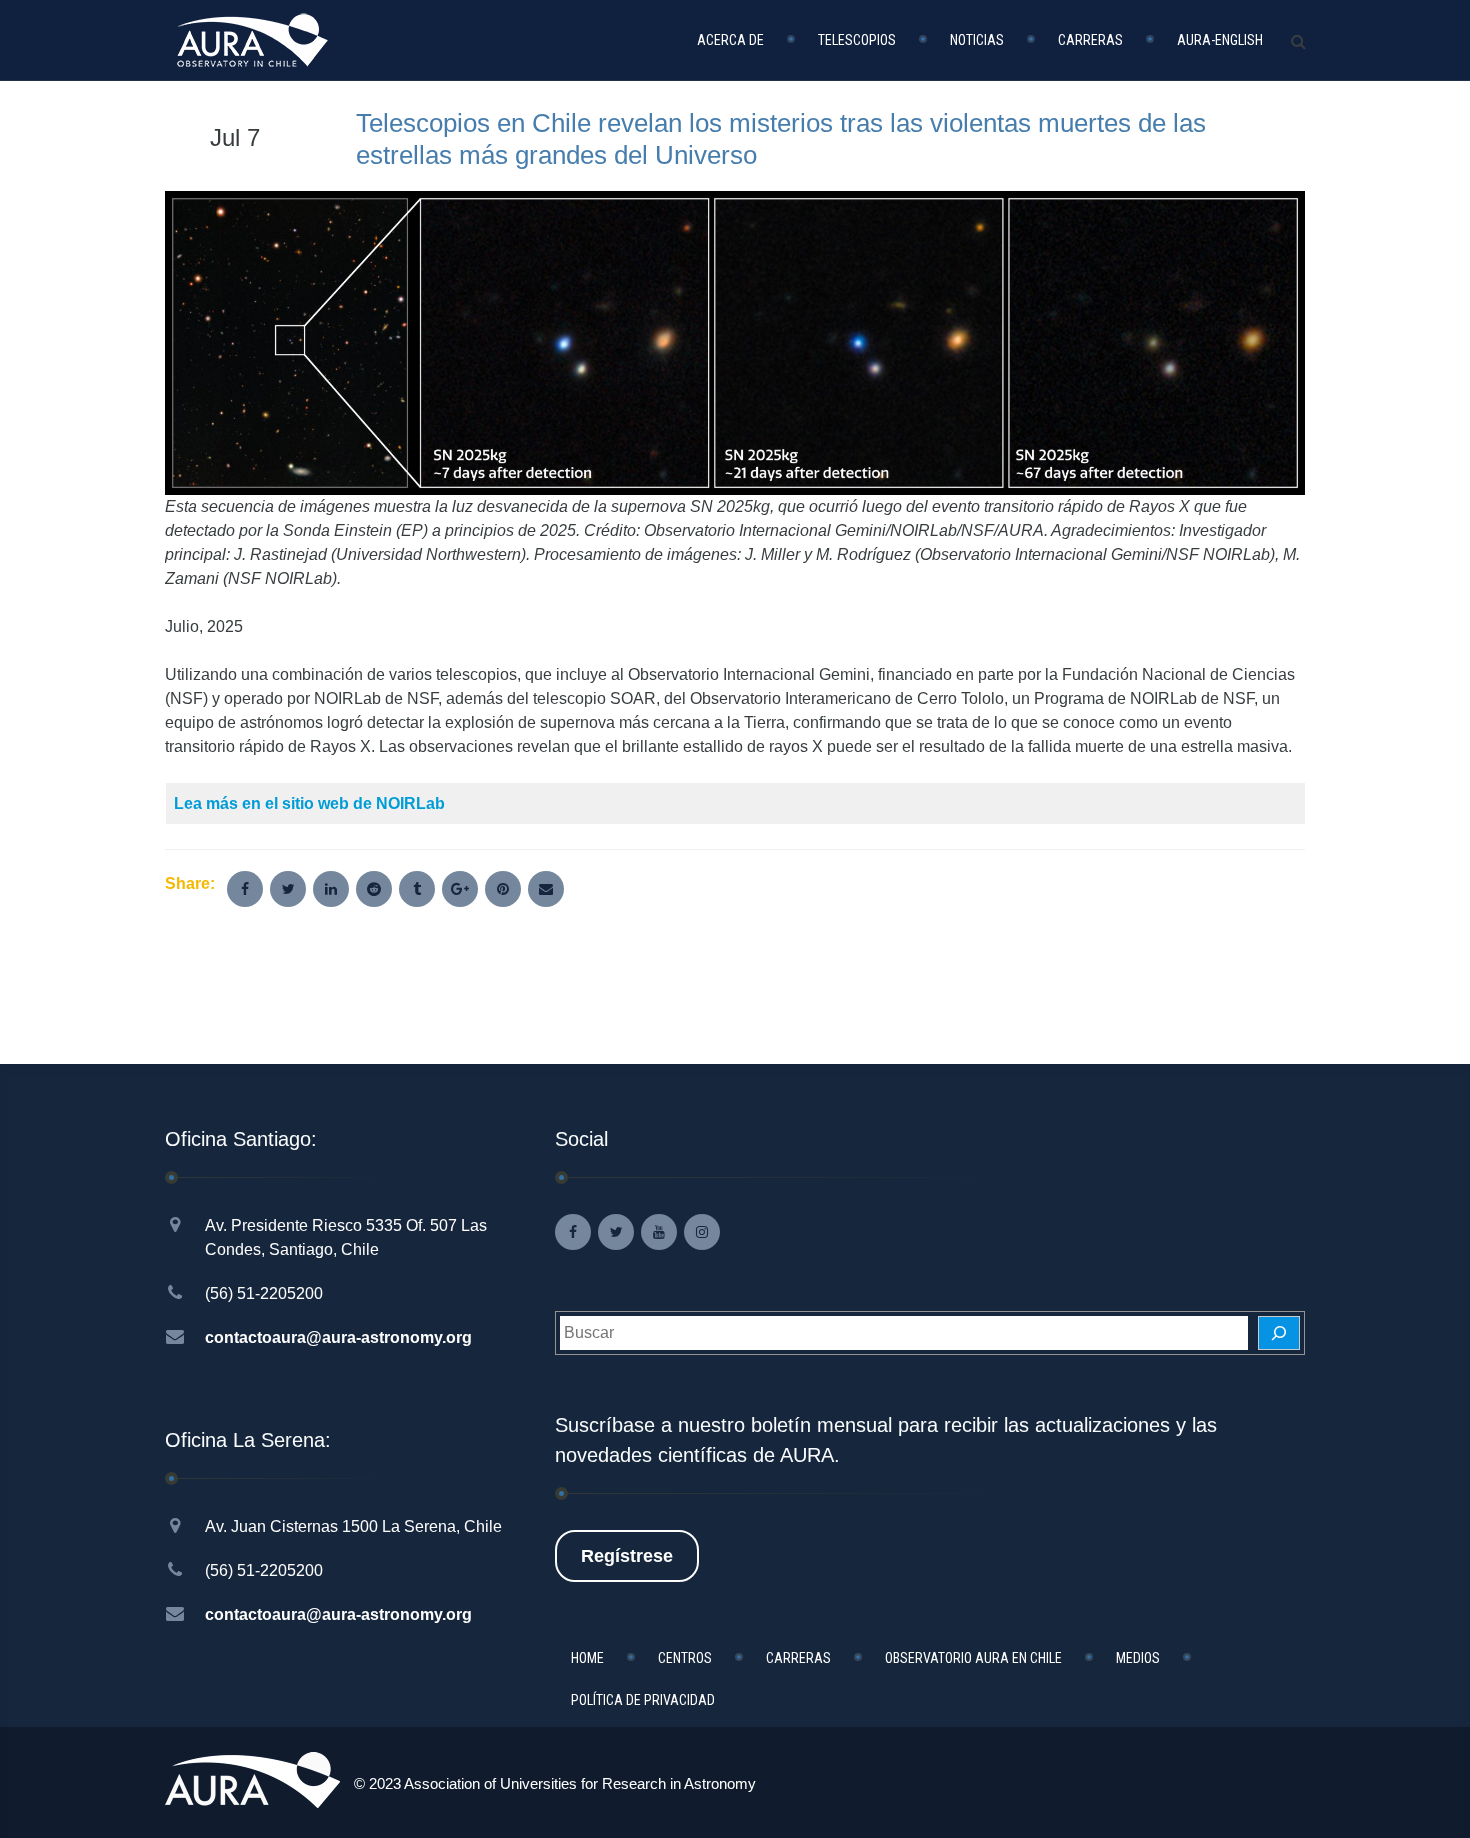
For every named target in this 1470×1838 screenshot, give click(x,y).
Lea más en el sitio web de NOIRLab (309, 803)
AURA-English (1220, 40)
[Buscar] (1279, 1333)
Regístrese (627, 1556)
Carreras (1090, 40)
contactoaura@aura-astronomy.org (338, 1337)
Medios (1138, 1658)
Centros (685, 1658)
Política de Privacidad (643, 1700)
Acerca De (730, 40)
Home (587, 1658)
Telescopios (857, 40)
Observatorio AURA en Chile (973, 1658)
